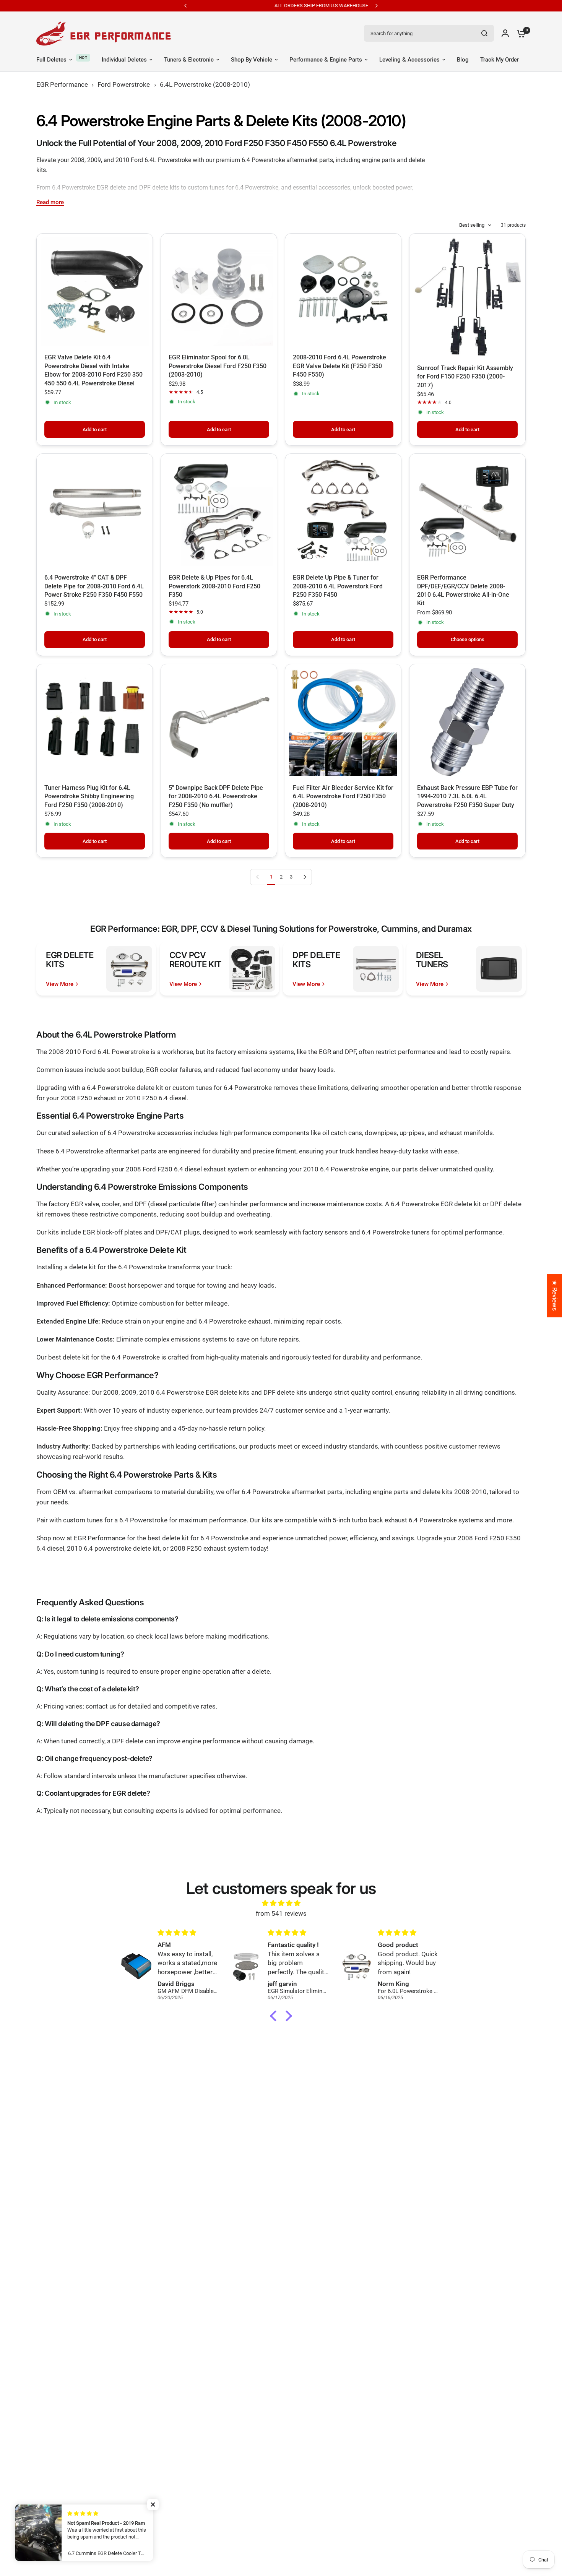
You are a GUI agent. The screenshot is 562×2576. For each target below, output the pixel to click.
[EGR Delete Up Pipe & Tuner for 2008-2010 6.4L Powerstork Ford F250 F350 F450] (343, 512)
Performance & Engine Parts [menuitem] (326, 60)
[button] (275, 2016)
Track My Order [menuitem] (499, 60)
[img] (281, 1903)
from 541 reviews (281, 1913)
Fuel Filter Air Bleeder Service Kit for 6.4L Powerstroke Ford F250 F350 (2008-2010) (343, 796)
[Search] (484, 33)
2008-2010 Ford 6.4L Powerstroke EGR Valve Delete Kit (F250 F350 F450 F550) (339, 366)
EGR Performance (62, 84)
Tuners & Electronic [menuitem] (189, 60)
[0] (519, 33)
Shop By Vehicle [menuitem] (252, 60)
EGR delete (111, 188)
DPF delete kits (159, 188)
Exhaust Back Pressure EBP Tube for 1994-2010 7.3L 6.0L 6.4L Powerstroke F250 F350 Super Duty (467, 796)
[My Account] (505, 33)
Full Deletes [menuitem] (51, 60)
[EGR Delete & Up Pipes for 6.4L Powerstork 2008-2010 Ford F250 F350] (219, 512)
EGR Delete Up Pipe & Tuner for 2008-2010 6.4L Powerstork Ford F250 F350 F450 (338, 586)
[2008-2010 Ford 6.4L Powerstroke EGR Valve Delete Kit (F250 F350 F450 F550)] (343, 292)
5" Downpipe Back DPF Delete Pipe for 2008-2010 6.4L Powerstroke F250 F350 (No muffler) (216, 796)
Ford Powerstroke (124, 84)
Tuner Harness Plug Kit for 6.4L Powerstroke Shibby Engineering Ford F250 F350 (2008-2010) (89, 796)
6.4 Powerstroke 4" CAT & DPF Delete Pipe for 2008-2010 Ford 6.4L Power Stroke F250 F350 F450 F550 (94, 586)
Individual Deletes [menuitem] (124, 60)
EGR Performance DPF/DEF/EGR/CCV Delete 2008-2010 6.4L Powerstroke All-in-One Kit (463, 590)
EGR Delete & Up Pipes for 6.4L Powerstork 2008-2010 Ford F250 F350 (214, 586)
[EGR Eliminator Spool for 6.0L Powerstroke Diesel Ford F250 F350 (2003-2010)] (219, 292)
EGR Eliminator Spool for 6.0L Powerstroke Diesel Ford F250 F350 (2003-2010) (218, 366)
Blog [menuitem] (463, 60)
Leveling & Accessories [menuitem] (409, 60)
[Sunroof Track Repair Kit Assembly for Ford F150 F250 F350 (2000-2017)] (467, 297)
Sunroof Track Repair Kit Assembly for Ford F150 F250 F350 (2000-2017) (465, 377)
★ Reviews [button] (555, 1295)
